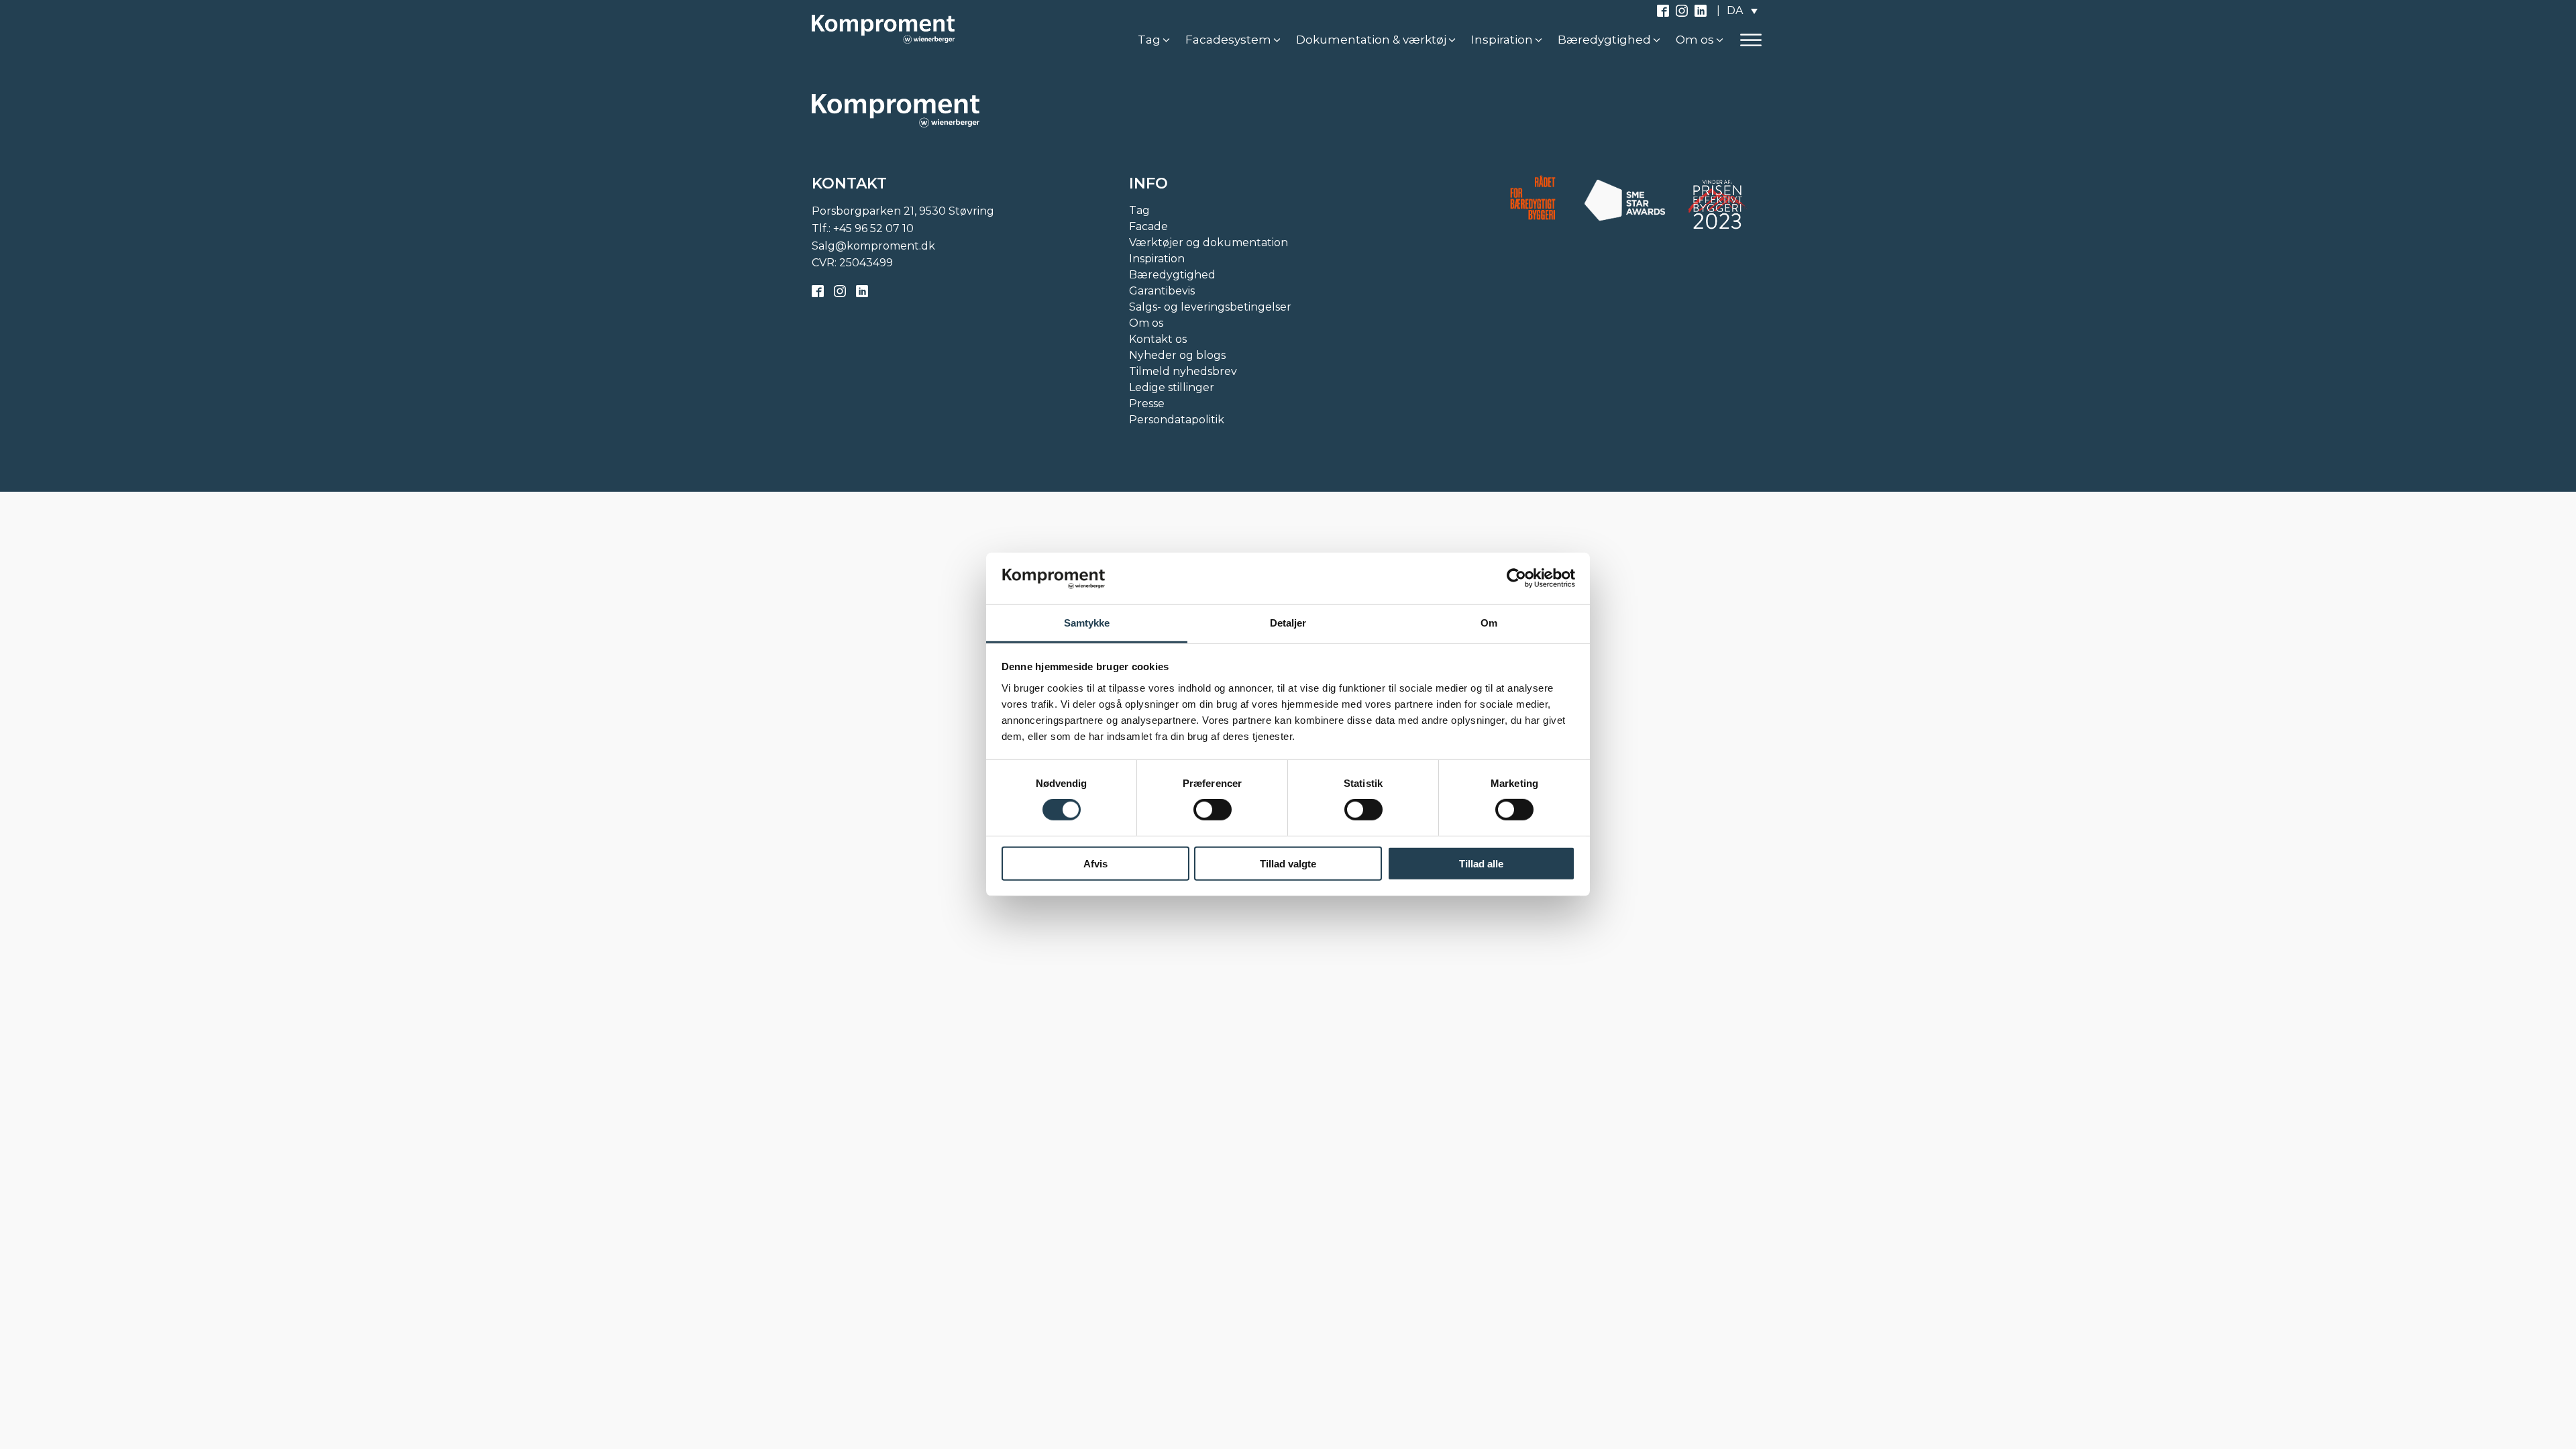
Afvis (1095, 863)
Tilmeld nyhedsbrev (1183, 371)
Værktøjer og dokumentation (1209, 243)
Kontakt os (1158, 339)
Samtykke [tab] (1087, 623)
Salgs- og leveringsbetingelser (1210, 307)
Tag (1139, 210)
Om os (1146, 323)
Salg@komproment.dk (873, 246)
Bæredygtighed (1172, 275)
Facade (1148, 226)
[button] (1155, 40)
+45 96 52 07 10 (873, 228)
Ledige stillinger (1172, 387)
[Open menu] (1751, 40)
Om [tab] (1489, 623)
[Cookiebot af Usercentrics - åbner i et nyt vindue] (1516, 578)
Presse (1147, 404)
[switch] (1213, 810)
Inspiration (1157, 259)
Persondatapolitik (1177, 420)
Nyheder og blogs (1177, 355)
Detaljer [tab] (1288, 623)
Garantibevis (1162, 291)
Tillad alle (1481, 863)
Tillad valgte (1288, 863)
